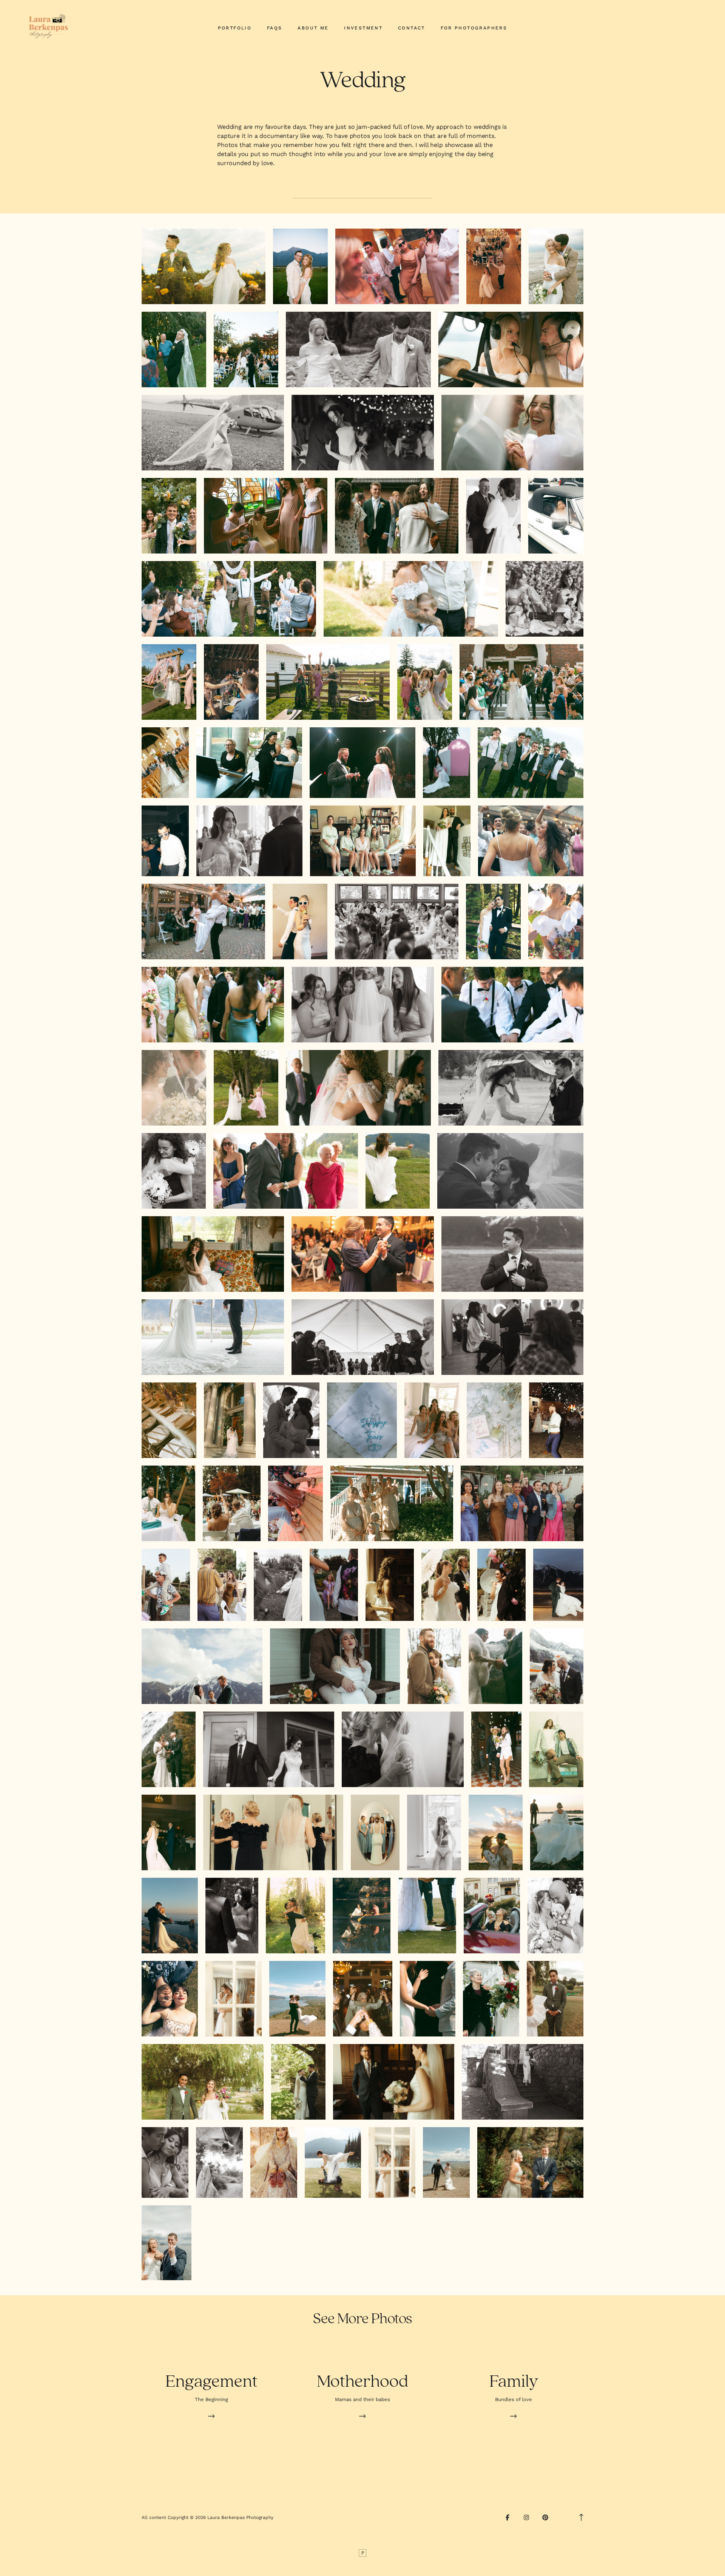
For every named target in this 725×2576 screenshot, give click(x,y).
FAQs (275, 28)
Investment (363, 28)
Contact (412, 28)
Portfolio (235, 28)
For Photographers (474, 28)
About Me (313, 28)
